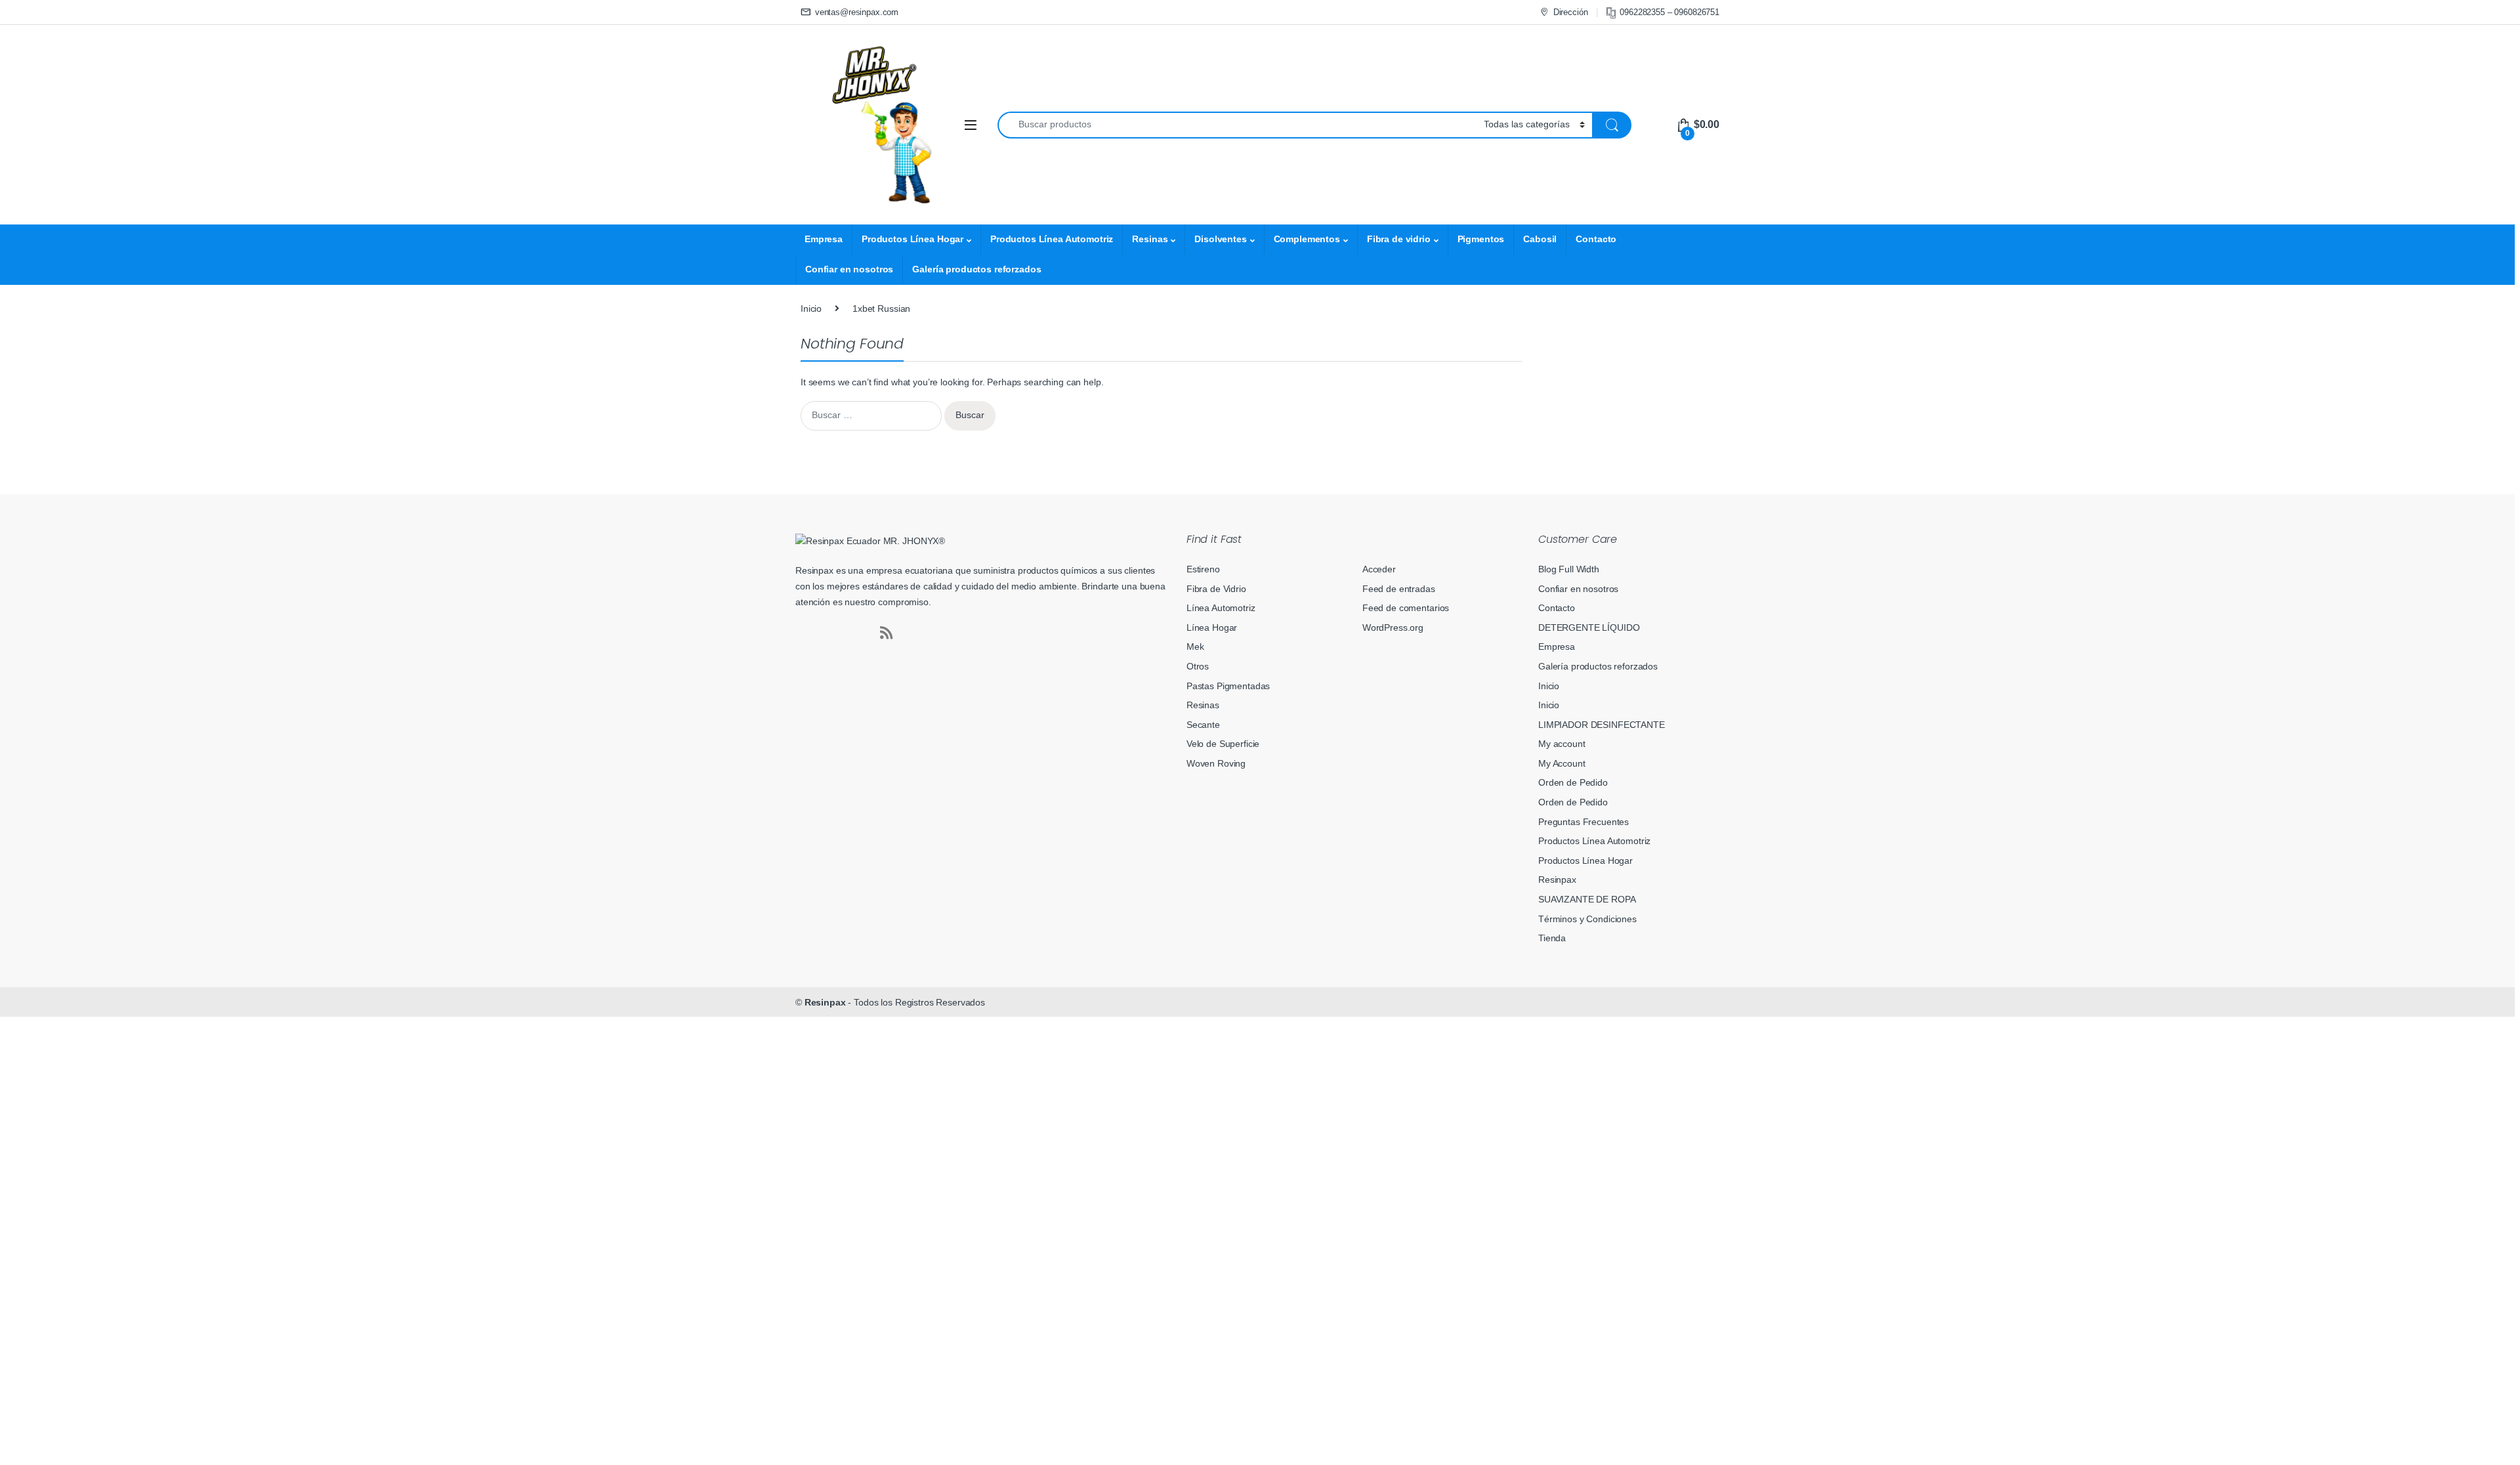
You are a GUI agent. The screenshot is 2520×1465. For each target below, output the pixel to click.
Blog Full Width (1569, 569)
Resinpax (1557, 880)
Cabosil (1540, 239)
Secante (1203, 725)
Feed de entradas (1399, 589)
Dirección (1571, 12)
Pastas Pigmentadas (1228, 686)
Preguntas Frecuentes (1584, 822)
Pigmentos (1481, 239)
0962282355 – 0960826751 (1669, 12)
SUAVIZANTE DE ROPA (1587, 899)
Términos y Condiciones (1587, 919)
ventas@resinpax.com (857, 12)
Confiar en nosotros (849, 269)
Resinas (1150, 239)
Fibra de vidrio (1399, 239)
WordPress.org (1393, 627)
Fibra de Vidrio (1216, 589)
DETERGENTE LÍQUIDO (1589, 627)
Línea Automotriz (1221, 608)
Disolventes (1220, 239)
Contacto (1596, 239)
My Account (1562, 763)
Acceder (1379, 569)
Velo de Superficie (1223, 744)
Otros (1198, 666)
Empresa (824, 239)
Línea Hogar (1212, 627)
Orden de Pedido (1573, 782)
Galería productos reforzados (976, 269)
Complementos (1307, 239)
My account (1562, 744)
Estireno (1203, 569)
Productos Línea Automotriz (1052, 239)
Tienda (1552, 938)
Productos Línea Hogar (913, 239)
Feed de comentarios (1406, 608)
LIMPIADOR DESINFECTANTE (1602, 725)
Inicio (811, 308)
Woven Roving (1216, 763)
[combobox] (1237, 125)
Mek (1195, 647)
